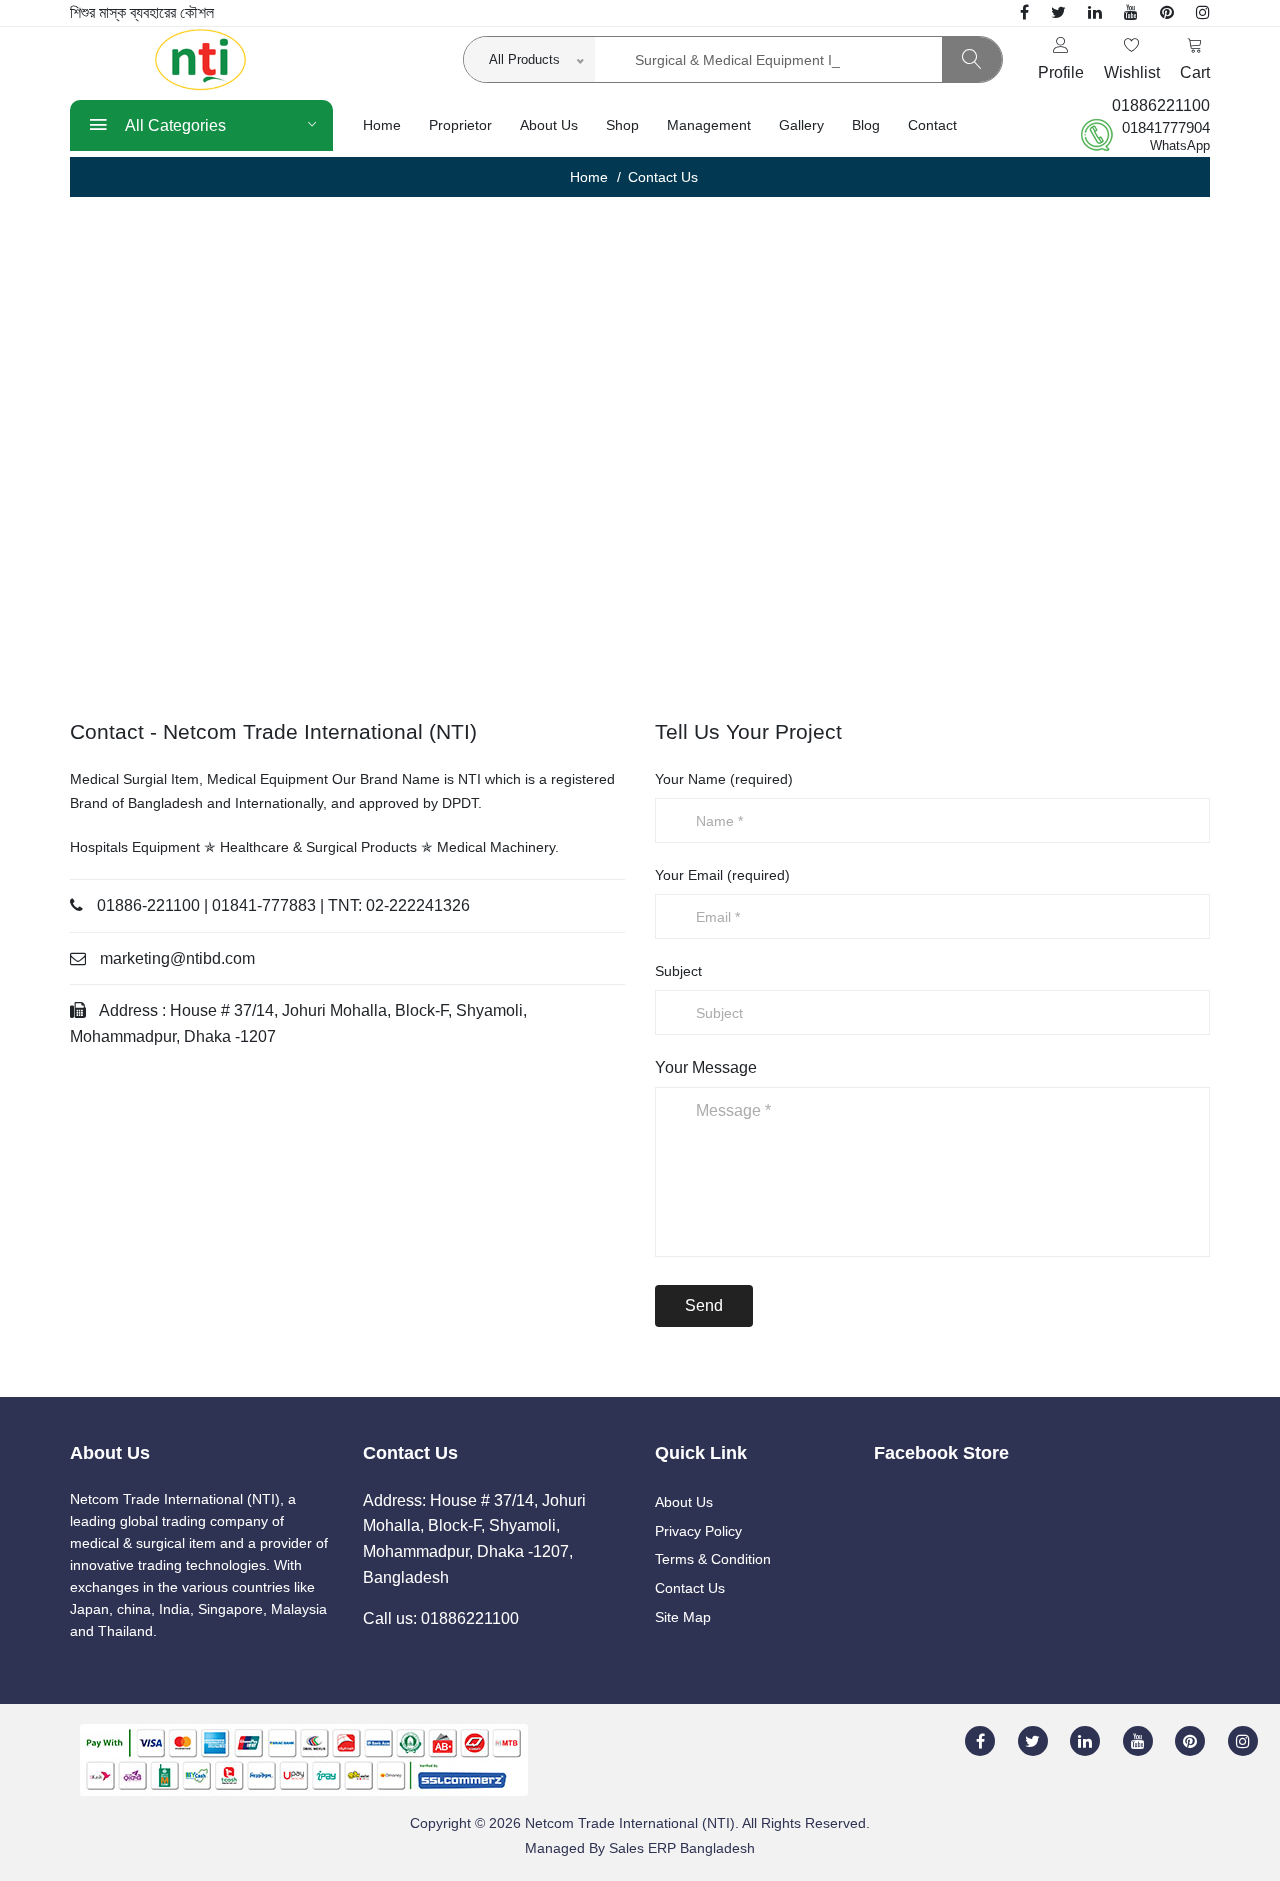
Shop (622, 125)
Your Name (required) (724, 779)
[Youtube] (1131, 12)
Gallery (801, 125)
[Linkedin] (1095, 12)
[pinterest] (1167, 12)
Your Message (706, 1067)
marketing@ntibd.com (177, 958)
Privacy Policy (698, 1531)
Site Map (683, 1617)
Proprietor (460, 125)
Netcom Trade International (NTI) (630, 1823)
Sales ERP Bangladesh (682, 1848)
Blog (866, 125)
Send (704, 1305)
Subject (678, 971)
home (589, 177)
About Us (549, 125)
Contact (932, 125)
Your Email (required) (722, 875)
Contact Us (690, 1588)
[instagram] (1203, 12)
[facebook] (1024, 12)
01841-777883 (264, 905)
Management (709, 125)
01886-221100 (148, 905)
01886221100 (1161, 105)
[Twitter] (1058, 12)
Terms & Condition (713, 1559)
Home (382, 125)
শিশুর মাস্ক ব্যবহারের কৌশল (142, 12)
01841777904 (1166, 127)
